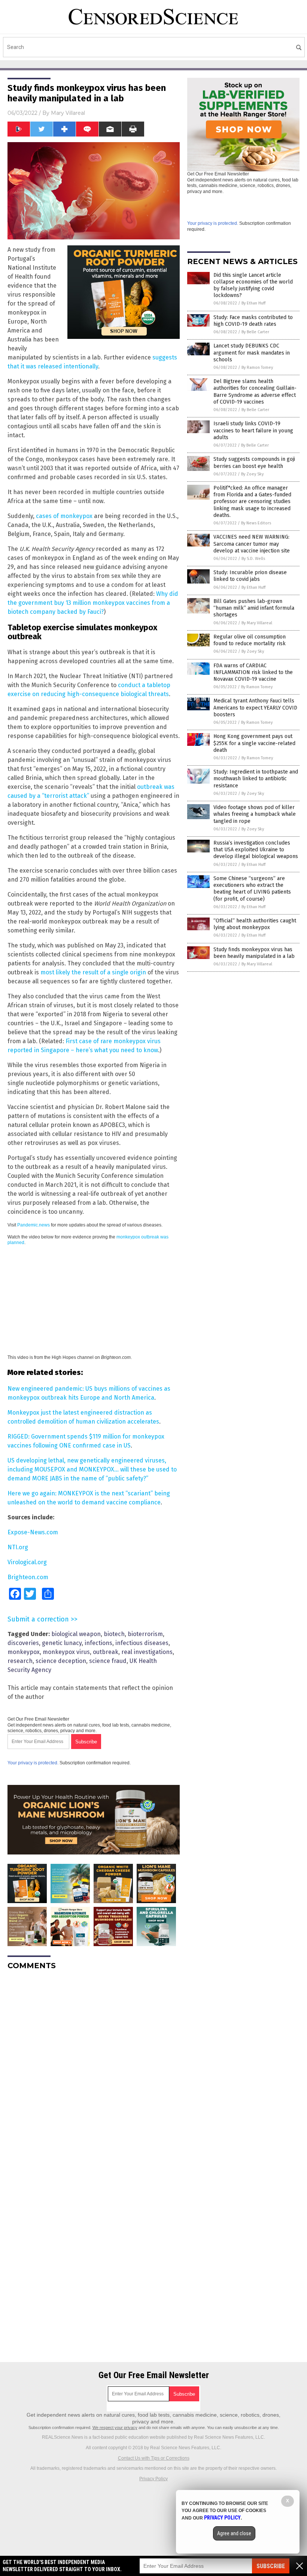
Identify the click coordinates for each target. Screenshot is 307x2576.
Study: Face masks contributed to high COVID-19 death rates (253, 321)
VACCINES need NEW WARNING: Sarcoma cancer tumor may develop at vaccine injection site (252, 544)
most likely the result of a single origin (93, 972)
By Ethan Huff (253, 303)
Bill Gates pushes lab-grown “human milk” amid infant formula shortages (254, 608)
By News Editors (256, 523)
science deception (61, 1661)
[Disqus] (94, 2070)
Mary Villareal (68, 113)
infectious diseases (142, 1643)
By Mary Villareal (257, 623)
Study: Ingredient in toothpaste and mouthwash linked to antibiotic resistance (256, 779)
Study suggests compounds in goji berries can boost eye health (254, 462)
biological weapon (76, 1634)
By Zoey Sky (252, 474)
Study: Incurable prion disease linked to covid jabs (250, 576)
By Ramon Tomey (257, 367)
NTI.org (18, 1547)
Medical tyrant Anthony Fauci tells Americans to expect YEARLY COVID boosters (255, 707)
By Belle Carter (255, 332)
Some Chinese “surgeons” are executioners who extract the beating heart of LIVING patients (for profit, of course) (252, 889)
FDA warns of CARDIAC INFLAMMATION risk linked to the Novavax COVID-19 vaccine (253, 672)
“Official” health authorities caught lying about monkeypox (255, 924)
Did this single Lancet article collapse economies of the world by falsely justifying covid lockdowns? (253, 285)
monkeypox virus (66, 1652)
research (20, 1661)
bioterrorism (145, 1634)
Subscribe (271, 2566)
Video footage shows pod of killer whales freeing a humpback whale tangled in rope (255, 814)
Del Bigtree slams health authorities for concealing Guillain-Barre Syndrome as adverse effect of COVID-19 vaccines (255, 392)
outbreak (106, 1652)
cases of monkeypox (64, 516)
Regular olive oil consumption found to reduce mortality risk (250, 640)
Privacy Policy (153, 2479)
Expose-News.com (33, 1532)
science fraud (108, 1661)
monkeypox (24, 1652)
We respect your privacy (115, 2428)
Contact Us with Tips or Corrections (154, 2458)
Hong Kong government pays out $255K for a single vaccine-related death (254, 743)
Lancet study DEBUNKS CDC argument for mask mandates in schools (252, 353)
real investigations (147, 1652)
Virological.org (27, 1562)
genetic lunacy (62, 1643)
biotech (114, 1634)
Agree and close (234, 2533)
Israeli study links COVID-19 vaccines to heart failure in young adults (253, 430)
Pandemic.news (34, 1225)
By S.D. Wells (253, 559)
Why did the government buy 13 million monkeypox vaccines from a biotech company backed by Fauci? (93, 603)
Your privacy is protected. (33, 1763)
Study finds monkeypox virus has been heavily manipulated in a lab (254, 953)
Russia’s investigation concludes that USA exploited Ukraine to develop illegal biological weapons (256, 850)
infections (98, 1643)
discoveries (23, 1643)
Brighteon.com (28, 1577)
